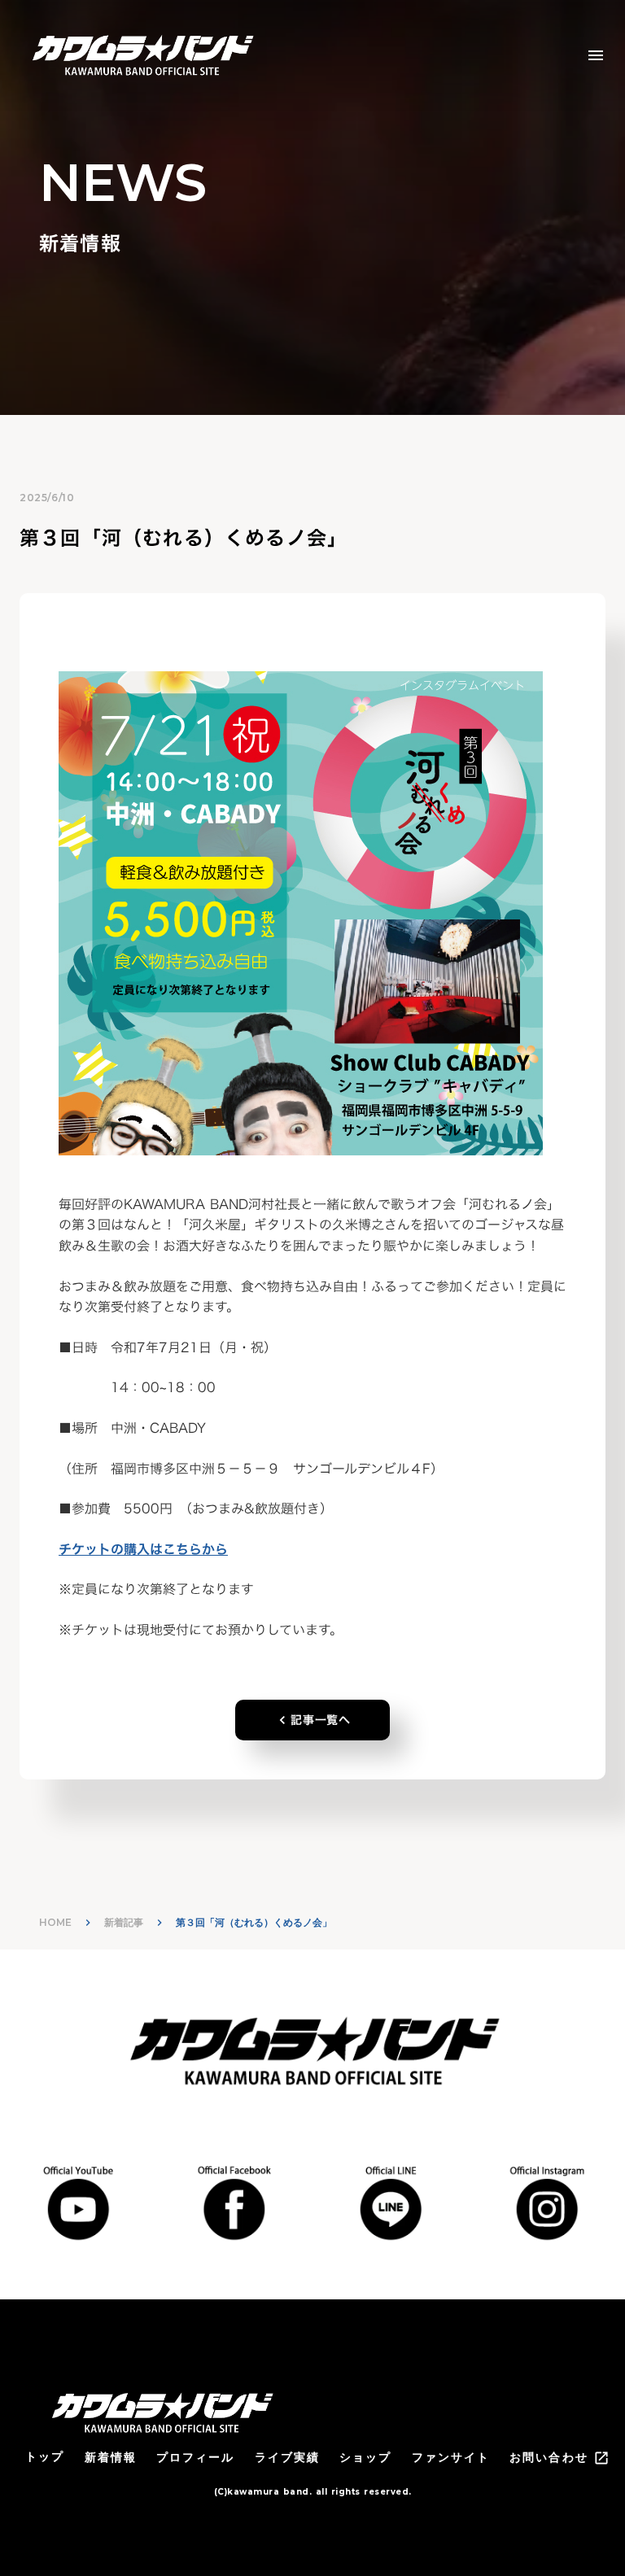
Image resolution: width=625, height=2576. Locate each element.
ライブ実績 (288, 2457)
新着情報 (111, 2457)
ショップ (365, 2457)
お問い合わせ (549, 2457)
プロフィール (196, 2457)
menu (596, 55)
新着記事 (124, 1922)
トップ (45, 2456)
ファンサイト (451, 2457)
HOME (55, 1922)
